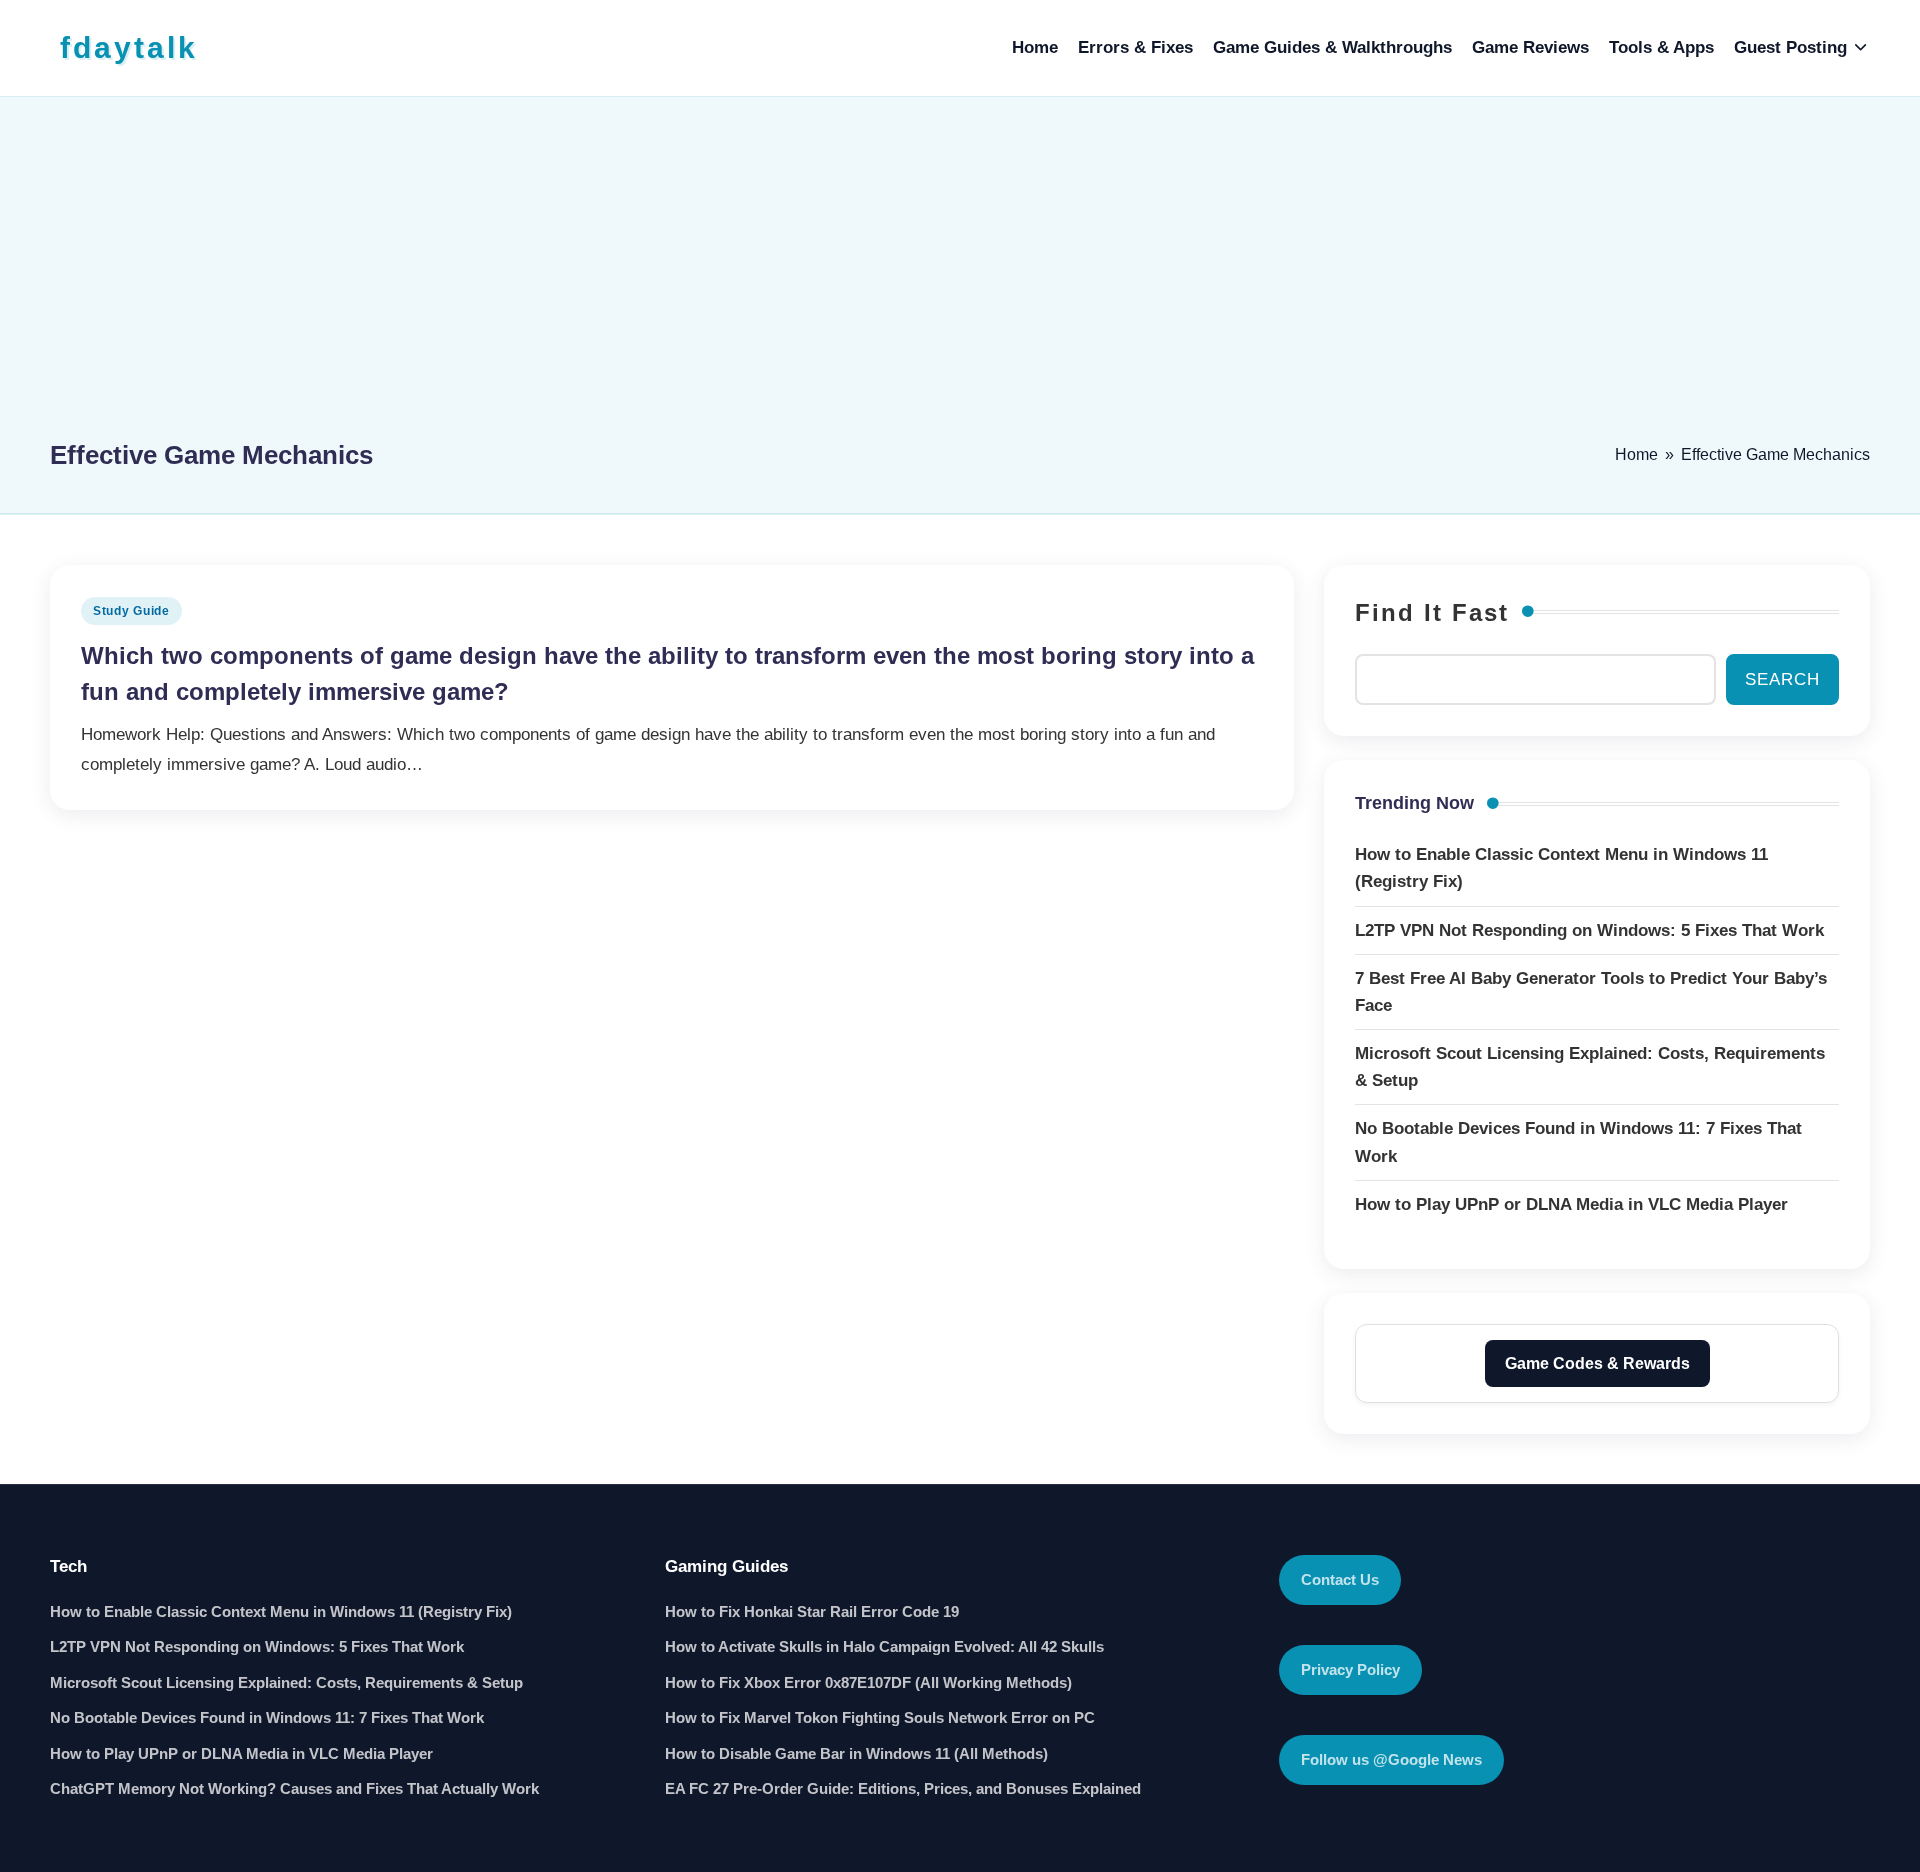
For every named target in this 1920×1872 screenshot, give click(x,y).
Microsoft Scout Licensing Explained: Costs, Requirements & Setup (286, 1682)
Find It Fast (1432, 612)
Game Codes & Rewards (1597, 1363)
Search (1782, 679)
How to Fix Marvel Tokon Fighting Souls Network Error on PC (880, 1717)
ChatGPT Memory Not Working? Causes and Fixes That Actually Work (294, 1788)
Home (1636, 454)
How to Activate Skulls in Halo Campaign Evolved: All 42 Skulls (884, 1646)
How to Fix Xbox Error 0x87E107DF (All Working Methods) (868, 1682)
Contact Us (1340, 1579)
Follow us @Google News (1391, 1759)
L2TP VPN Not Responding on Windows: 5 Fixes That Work (257, 1646)
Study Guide (131, 611)
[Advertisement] (960, 277)
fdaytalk (129, 47)
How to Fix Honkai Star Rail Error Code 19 (812, 1611)
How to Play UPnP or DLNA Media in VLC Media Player (241, 1753)
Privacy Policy (1350, 1669)
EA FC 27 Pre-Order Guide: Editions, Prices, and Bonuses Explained (903, 1788)
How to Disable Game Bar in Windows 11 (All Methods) (856, 1753)
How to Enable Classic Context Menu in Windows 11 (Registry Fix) (281, 1611)
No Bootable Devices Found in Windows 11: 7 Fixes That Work (267, 1717)
